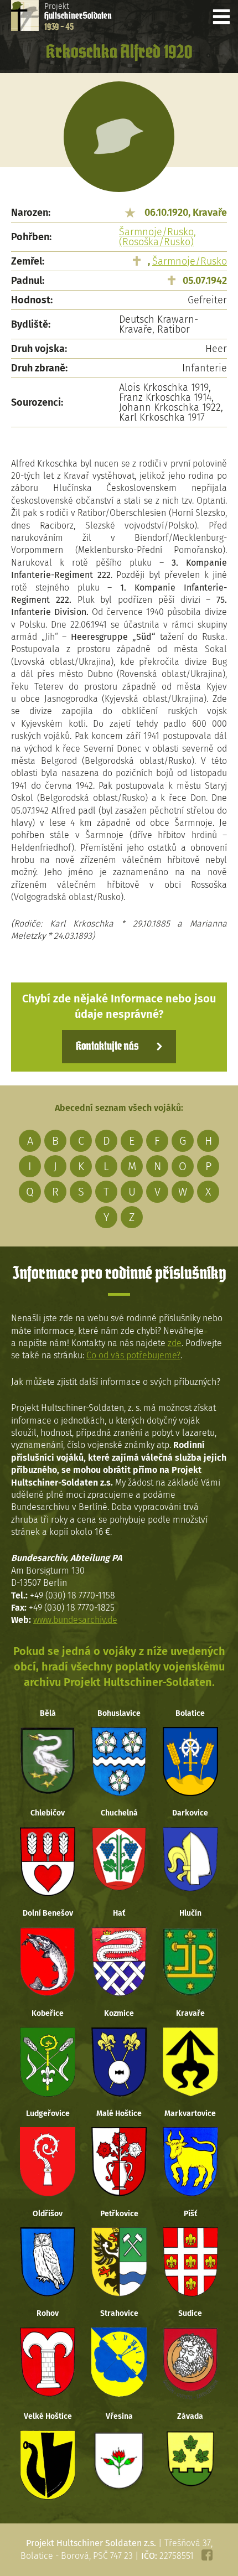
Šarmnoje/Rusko (190, 261)
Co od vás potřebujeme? (133, 1355)
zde (175, 1343)
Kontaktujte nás (107, 1047)
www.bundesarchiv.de (75, 1620)
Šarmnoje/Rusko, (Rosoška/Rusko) (157, 237)
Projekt (78, 17)
